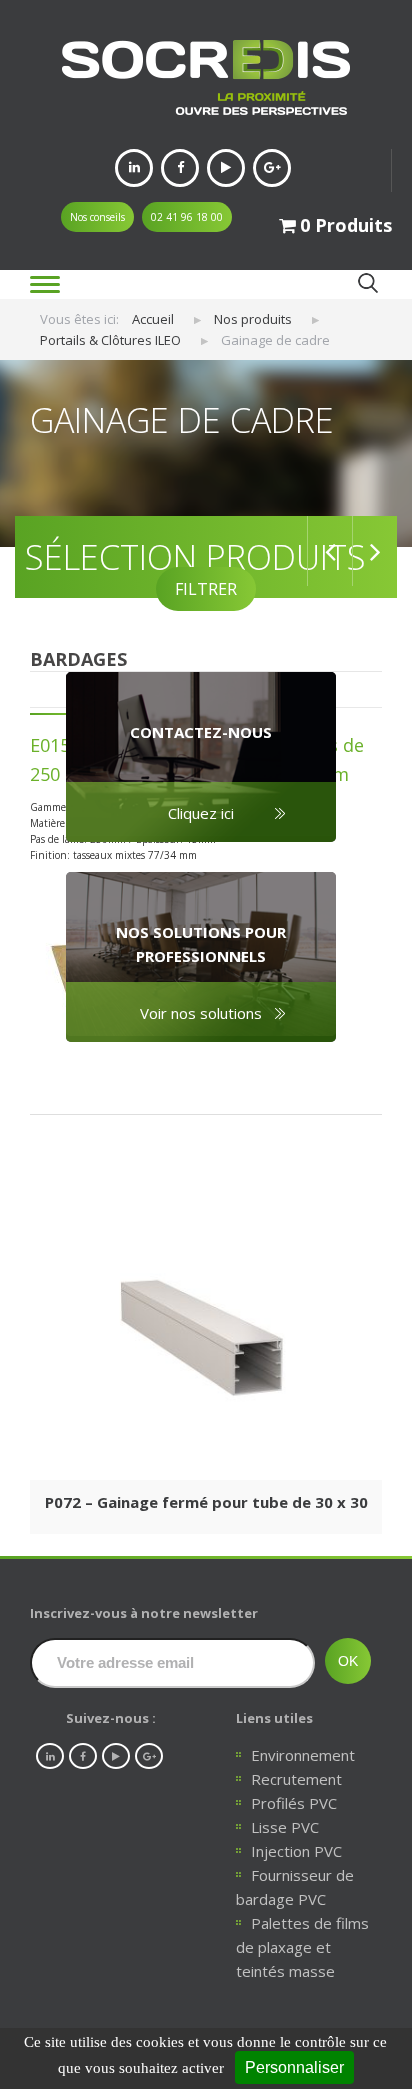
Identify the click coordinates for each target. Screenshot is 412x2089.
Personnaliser (294, 2067)
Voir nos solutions (201, 1013)
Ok (367, 283)
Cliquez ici (201, 813)
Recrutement (296, 1779)
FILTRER (206, 589)
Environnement (303, 1755)
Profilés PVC (294, 1803)
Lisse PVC (285, 1827)
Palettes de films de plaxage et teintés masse (302, 1947)
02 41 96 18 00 (187, 217)
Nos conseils (97, 217)
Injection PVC (296, 1851)
